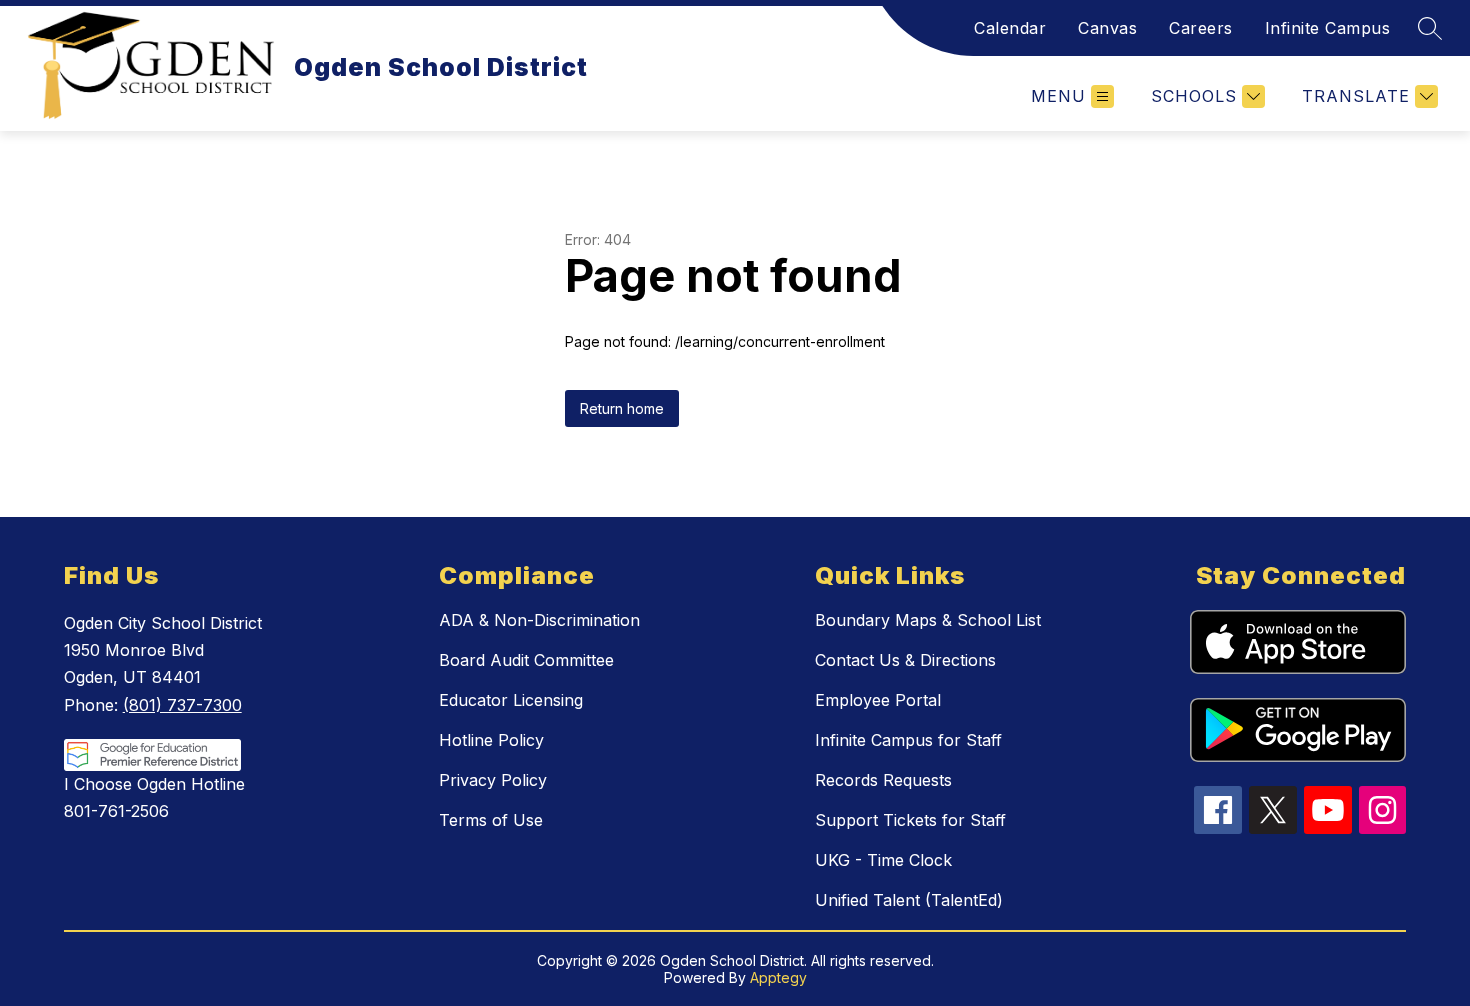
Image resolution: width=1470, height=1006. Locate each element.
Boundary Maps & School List (928, 620)
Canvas (1107, 28)
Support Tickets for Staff (910, 820)
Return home (622, 408)
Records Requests (883, 780)
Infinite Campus (1328, 28)
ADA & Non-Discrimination (539, 620)
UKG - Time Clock (883, 860)
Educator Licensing (511, 700)
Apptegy (778, 977)
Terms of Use (491, 820)
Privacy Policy (493, 780)
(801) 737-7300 (182, 705)
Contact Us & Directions (905, 660)
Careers (1201, 28)
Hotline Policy (491, 740)
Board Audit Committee (526, 660)
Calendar (1010, 28)
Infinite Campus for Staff (908, 740)
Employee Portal (878, 700)
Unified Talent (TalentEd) (909, 900)
